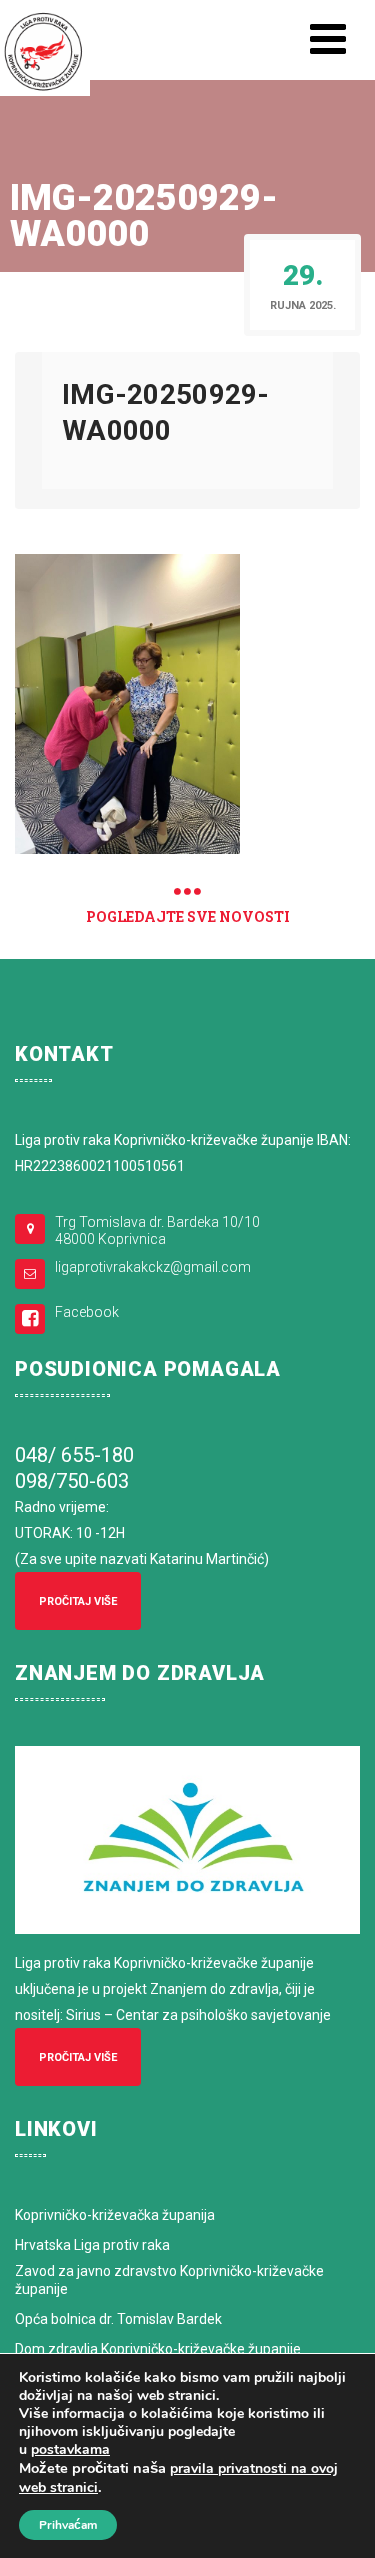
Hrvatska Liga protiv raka (92, 2245)
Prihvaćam (68, 2525)
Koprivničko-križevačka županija (115, 2215)
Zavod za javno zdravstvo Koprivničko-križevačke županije (169, 2280)
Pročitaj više (78, 1601)
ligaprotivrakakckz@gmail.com (153, 1267)
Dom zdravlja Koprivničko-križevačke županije (158, 2349)
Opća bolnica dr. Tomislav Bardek (118, 2319)
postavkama (70, 2450)
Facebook (87, 1312)
